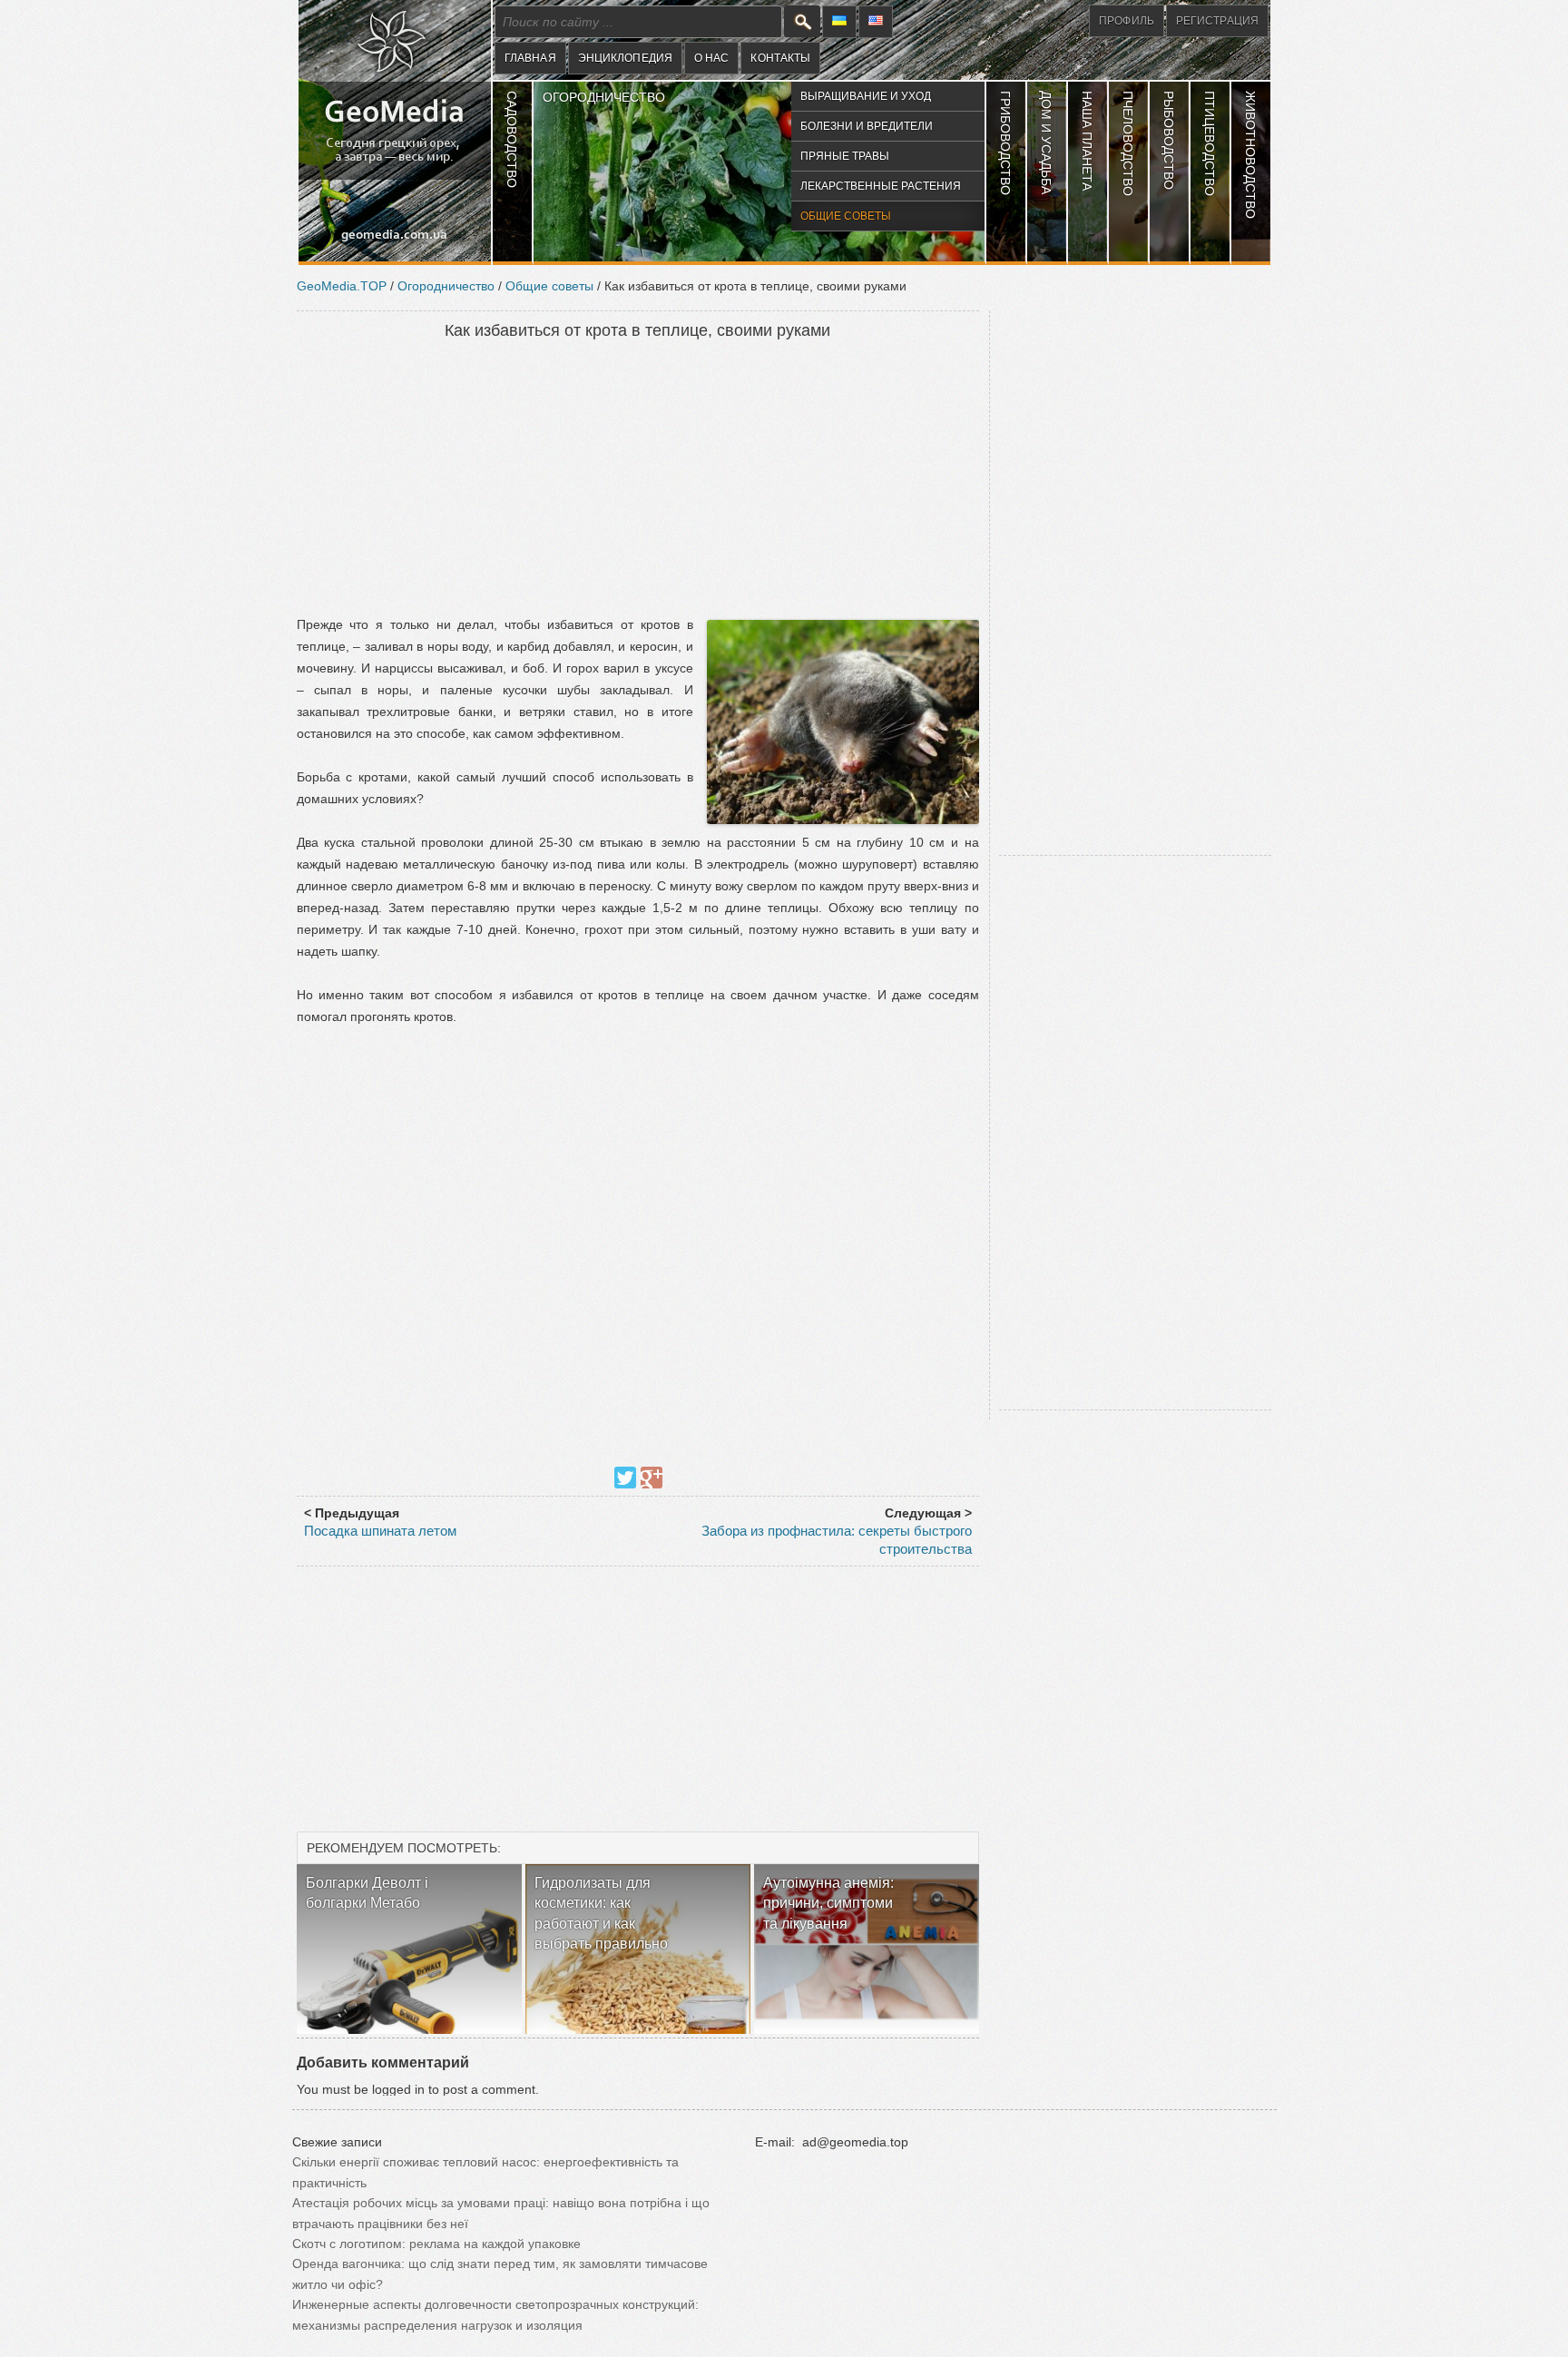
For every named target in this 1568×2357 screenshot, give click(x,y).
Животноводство (1250, 155)
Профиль (1127, 21)
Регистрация (1217, 21)
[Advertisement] (638, 479)
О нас (712, 58)
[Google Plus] (652, 1478)
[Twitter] (625, 1478)
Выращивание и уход (866, 96)
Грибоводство (1005, 143)
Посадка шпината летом (380, 1531)
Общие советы (846, 216)
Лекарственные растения (881, 186)
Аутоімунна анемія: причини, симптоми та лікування (828, 1903)
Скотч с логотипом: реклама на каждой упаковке (436, 2244)
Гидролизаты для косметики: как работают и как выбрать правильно (601, 1913)
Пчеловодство (1128, 143)
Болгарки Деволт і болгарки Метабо (367, 1893)
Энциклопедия (625, 58)
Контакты (780, 58)
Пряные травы (845, 156)
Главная (530, 58)
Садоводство (512, 139)
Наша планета (1087, 141)
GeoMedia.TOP (342, 286)
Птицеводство (1210, 143)
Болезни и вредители (867, 126)
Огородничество (604, 97)
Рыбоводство (1169, 140)
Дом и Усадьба (1046, 142)
